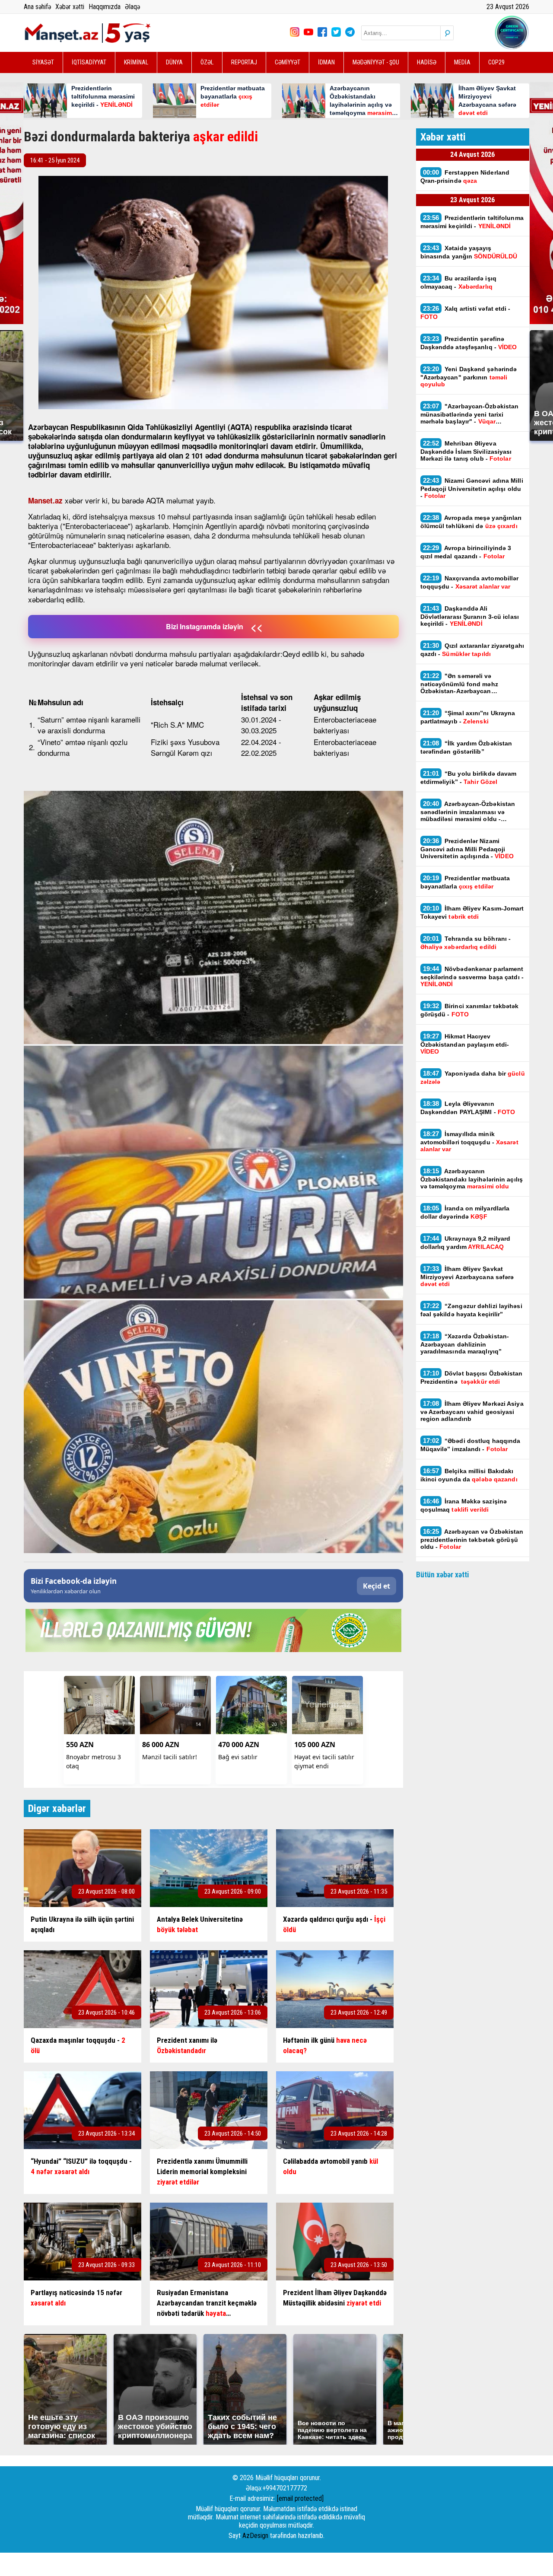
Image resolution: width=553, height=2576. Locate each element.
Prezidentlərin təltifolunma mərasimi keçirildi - (472, 222)
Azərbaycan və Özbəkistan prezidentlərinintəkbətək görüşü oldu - (472, 1539)
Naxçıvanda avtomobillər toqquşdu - (470, 582)
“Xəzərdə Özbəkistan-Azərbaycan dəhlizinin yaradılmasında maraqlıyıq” (465, 1344)
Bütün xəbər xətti (443, 1575)
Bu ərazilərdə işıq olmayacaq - (458, 282)
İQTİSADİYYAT (89, 62)
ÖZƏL (207, 62)
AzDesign (255, 2536)
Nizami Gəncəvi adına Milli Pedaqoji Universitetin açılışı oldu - (472, 488)
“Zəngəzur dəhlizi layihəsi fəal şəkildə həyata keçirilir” (471, 1310)
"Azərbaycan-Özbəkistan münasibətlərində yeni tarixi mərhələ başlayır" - (470, 414)
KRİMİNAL (136, 62)
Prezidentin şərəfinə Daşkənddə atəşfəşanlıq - (469, 343)
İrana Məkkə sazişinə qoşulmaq (464, 1505)
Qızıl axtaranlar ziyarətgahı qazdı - (472, 650)
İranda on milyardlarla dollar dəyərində (465, 1212)
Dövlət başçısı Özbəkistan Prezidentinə (472, 1377)
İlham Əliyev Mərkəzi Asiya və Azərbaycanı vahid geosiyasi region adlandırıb (472, 1411)
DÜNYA (174, 62)
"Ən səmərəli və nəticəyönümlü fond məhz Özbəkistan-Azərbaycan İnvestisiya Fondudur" (459, 683)
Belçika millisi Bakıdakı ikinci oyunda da (469, 1475)
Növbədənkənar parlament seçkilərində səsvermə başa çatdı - (472, 976)
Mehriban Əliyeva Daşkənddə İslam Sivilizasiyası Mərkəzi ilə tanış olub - (466, 451)
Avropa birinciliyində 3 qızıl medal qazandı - (466, 552)
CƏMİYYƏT (288, 62)
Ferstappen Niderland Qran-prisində (465, 176)
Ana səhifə (37, 7)
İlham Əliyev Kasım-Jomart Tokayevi (472, 912)
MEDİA (462, 62)
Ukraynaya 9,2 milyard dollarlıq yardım (466, 1242)
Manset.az (45, 500)
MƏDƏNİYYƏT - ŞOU (376, 62)
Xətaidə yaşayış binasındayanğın (469, 252)
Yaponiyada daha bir (473, 1077)
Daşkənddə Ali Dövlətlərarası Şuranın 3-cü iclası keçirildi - (470, 616)
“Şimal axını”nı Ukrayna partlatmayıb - (468, 717)
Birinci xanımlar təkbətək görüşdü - (470, 1010)
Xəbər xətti (70, 7)
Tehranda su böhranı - (466, 943)
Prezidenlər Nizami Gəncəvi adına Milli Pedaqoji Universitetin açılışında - (467, 848)
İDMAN (326, 62)
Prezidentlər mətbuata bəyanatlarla (465, 882)
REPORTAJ (244, 62)
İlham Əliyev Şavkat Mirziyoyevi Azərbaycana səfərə (467, 1276)
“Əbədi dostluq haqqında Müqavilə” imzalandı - (470, 1445)
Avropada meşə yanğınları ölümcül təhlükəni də (471, 522)
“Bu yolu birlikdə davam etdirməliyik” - (469, 777)
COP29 (496, 62)
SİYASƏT (43, 62)
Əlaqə (132, 7)
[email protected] (300, 2498)
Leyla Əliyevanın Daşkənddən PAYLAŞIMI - (468, 1108)
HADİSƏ (427, 62)
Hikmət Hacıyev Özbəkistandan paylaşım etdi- (465, 1044)
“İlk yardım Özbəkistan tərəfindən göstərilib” (466, 747)
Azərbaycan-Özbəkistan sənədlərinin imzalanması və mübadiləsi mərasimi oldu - (468, 811)
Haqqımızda (105, 7)
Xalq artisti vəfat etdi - (466, 312)
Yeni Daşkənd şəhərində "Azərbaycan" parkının (469, 376)
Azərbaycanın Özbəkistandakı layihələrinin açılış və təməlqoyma (472, 1178)
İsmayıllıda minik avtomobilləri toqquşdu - (469, 1141)
